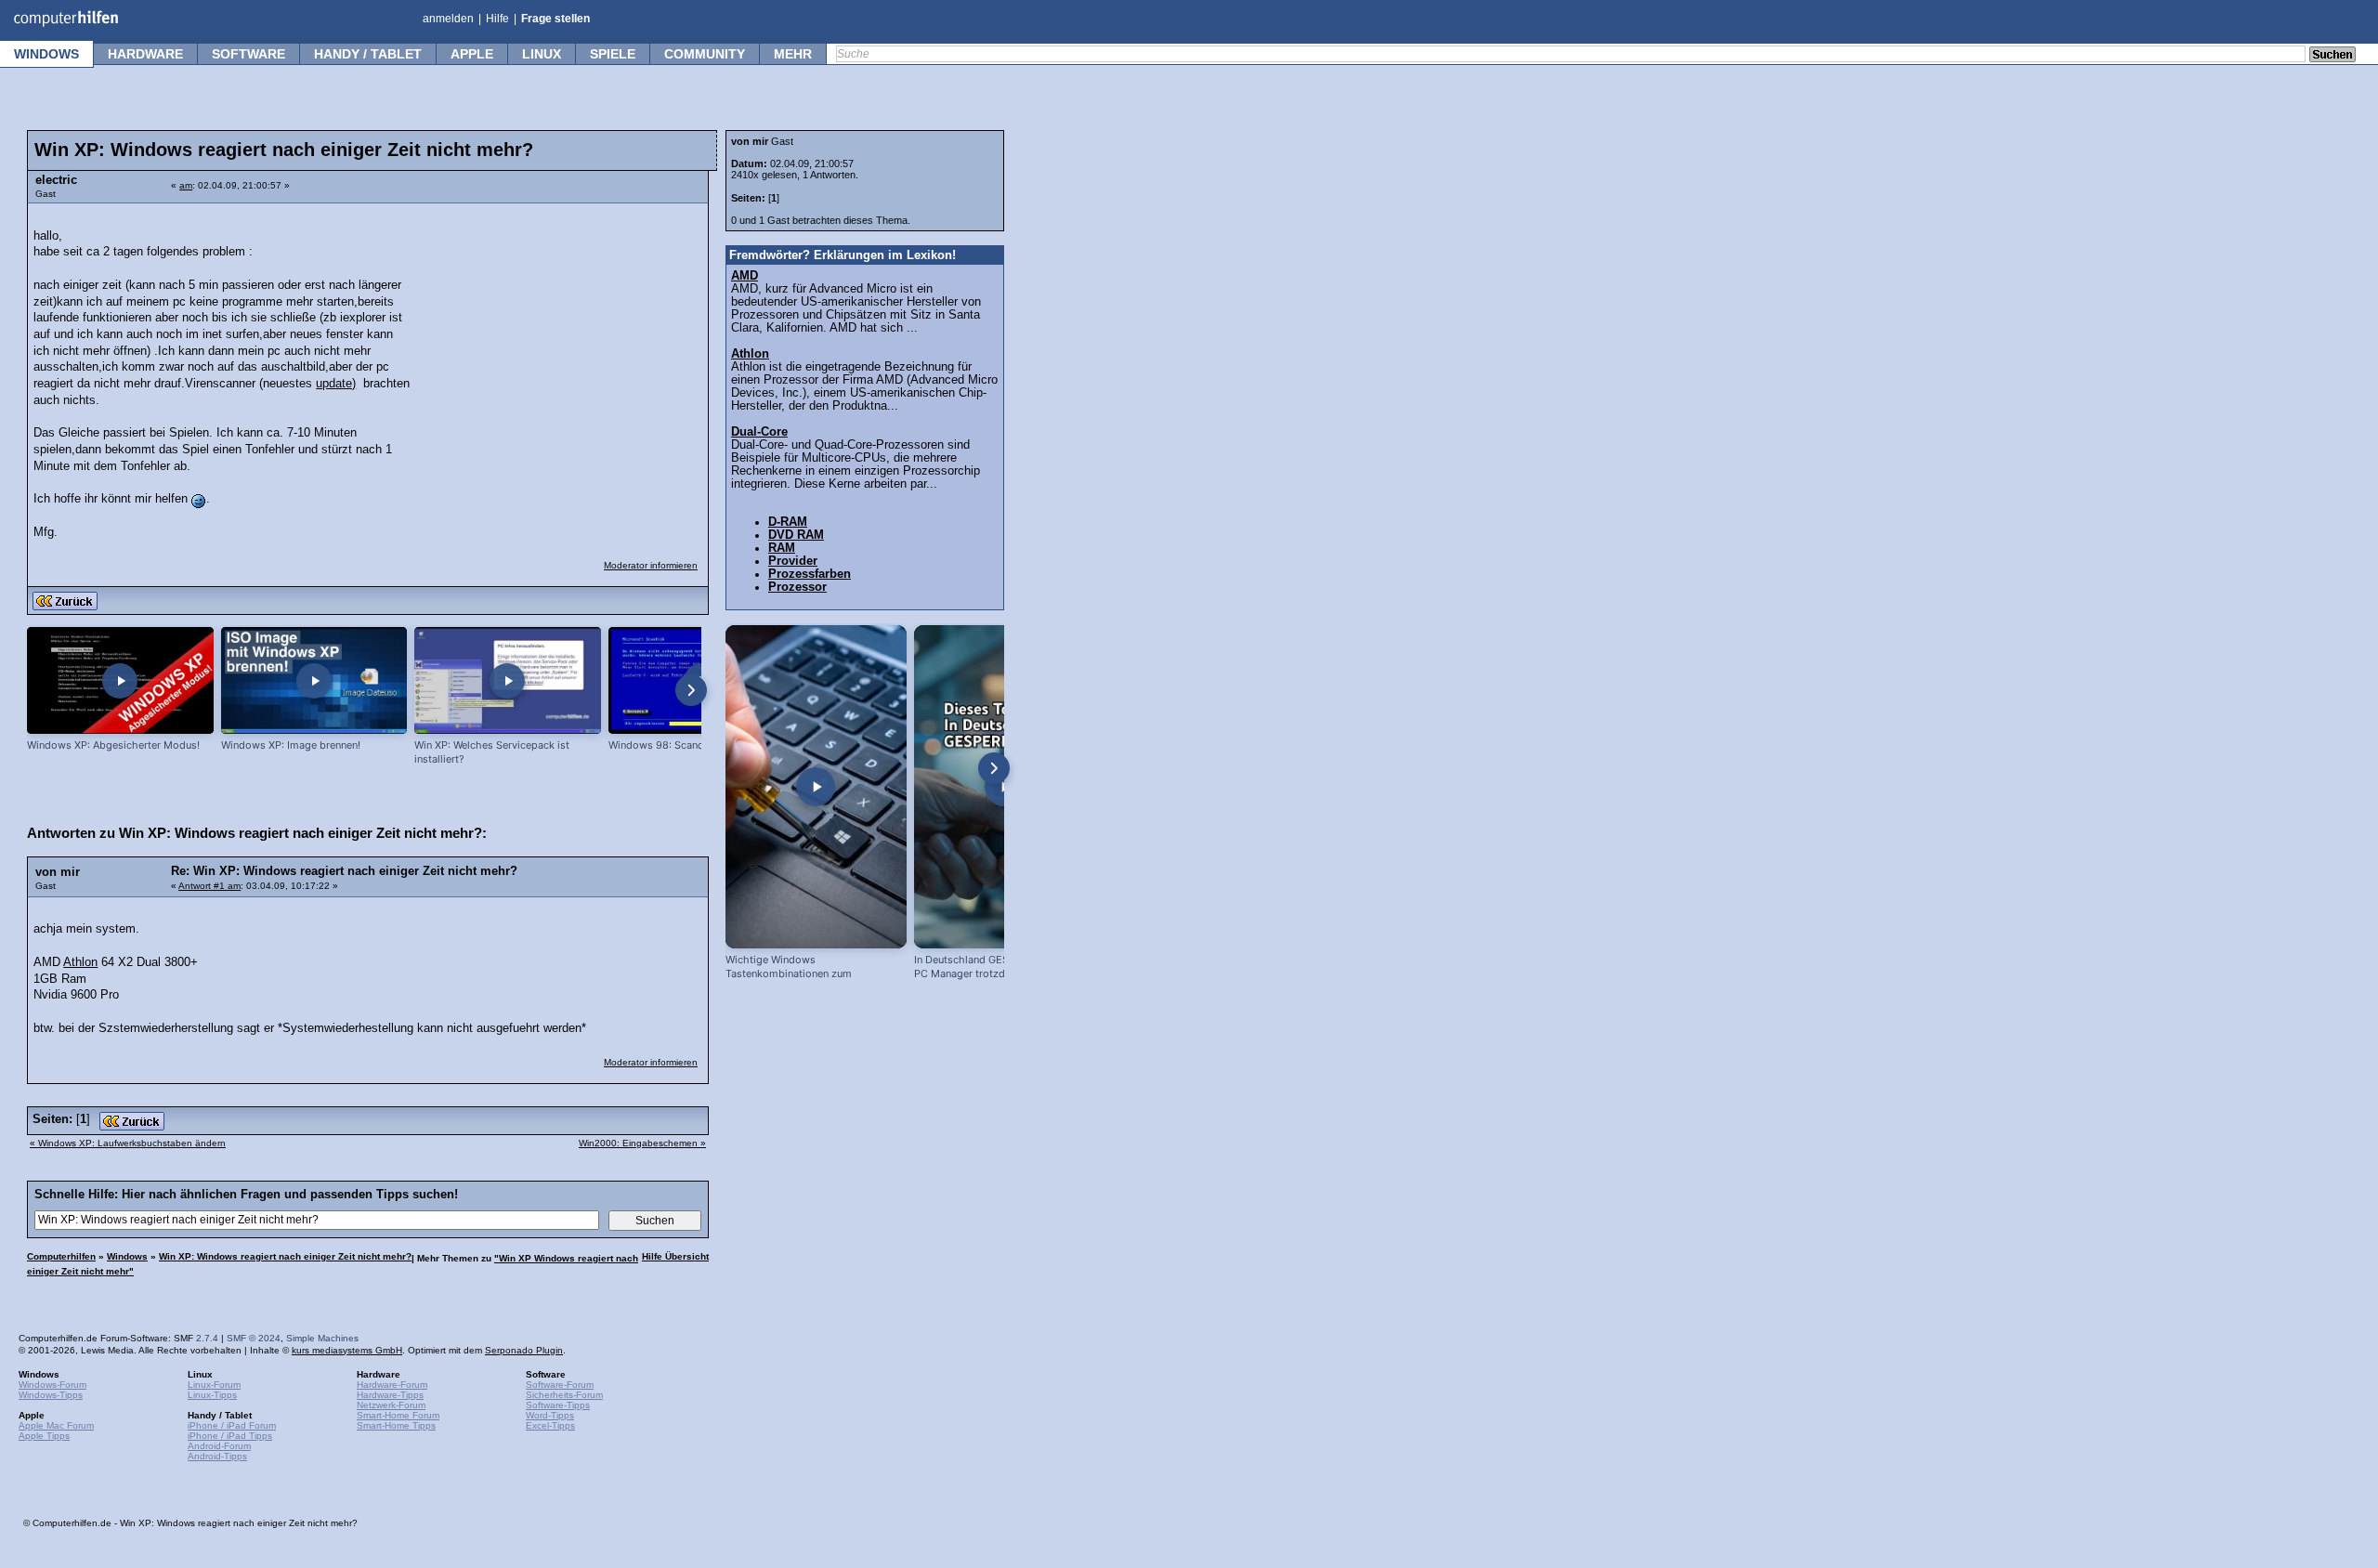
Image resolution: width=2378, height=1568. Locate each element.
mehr (793, 54)
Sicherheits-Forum (564, 1395)
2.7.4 (207, 1338)
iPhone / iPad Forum (232, 1425)
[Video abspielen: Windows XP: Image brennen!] (314, 680)
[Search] (2332, 56)
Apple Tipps (44, 1436)
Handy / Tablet (368, 54)
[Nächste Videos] (691, 690)
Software (248, 54)
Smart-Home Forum (398, 1415)
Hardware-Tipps (390, 1395)
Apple (472, 54)
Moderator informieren (651, 565)
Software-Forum (560, 1385)
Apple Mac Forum (56, 1425)
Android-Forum (219, 1446)
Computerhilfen (61, 1256)
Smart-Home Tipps (396, 1425)
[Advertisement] (559, 330)
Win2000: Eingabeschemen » (642, 1143)
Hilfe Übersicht (675, 1256)
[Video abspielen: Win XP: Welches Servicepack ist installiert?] (508, 680)
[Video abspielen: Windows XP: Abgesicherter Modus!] (120, 680)
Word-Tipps (550, 1415)
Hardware (145, 54)
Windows (46, 54)
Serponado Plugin (524, 1350)
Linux (542, 54)
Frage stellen (555, 19)
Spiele (613, 54)
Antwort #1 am (209, 886)
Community (705, 54)
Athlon (80, 962)
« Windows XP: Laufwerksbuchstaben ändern (128, 1143)
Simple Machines (322, 1338)
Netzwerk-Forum (391, 1405)
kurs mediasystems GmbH (347, 1350)
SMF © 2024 (254, 1338)
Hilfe (497, 19)
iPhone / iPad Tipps (230, 1436)
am (186, 185)
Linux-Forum (214, 1385)
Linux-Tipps (212, 1395)
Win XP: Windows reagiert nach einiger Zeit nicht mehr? (285, 1256)
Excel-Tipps (550, 1425)
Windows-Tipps (51, 1395)
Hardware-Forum (392, 1385)
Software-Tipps (558, 1405)
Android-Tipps (217, 1456)
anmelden (448, 19)
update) (336, 384)
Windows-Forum (52, 1385)
